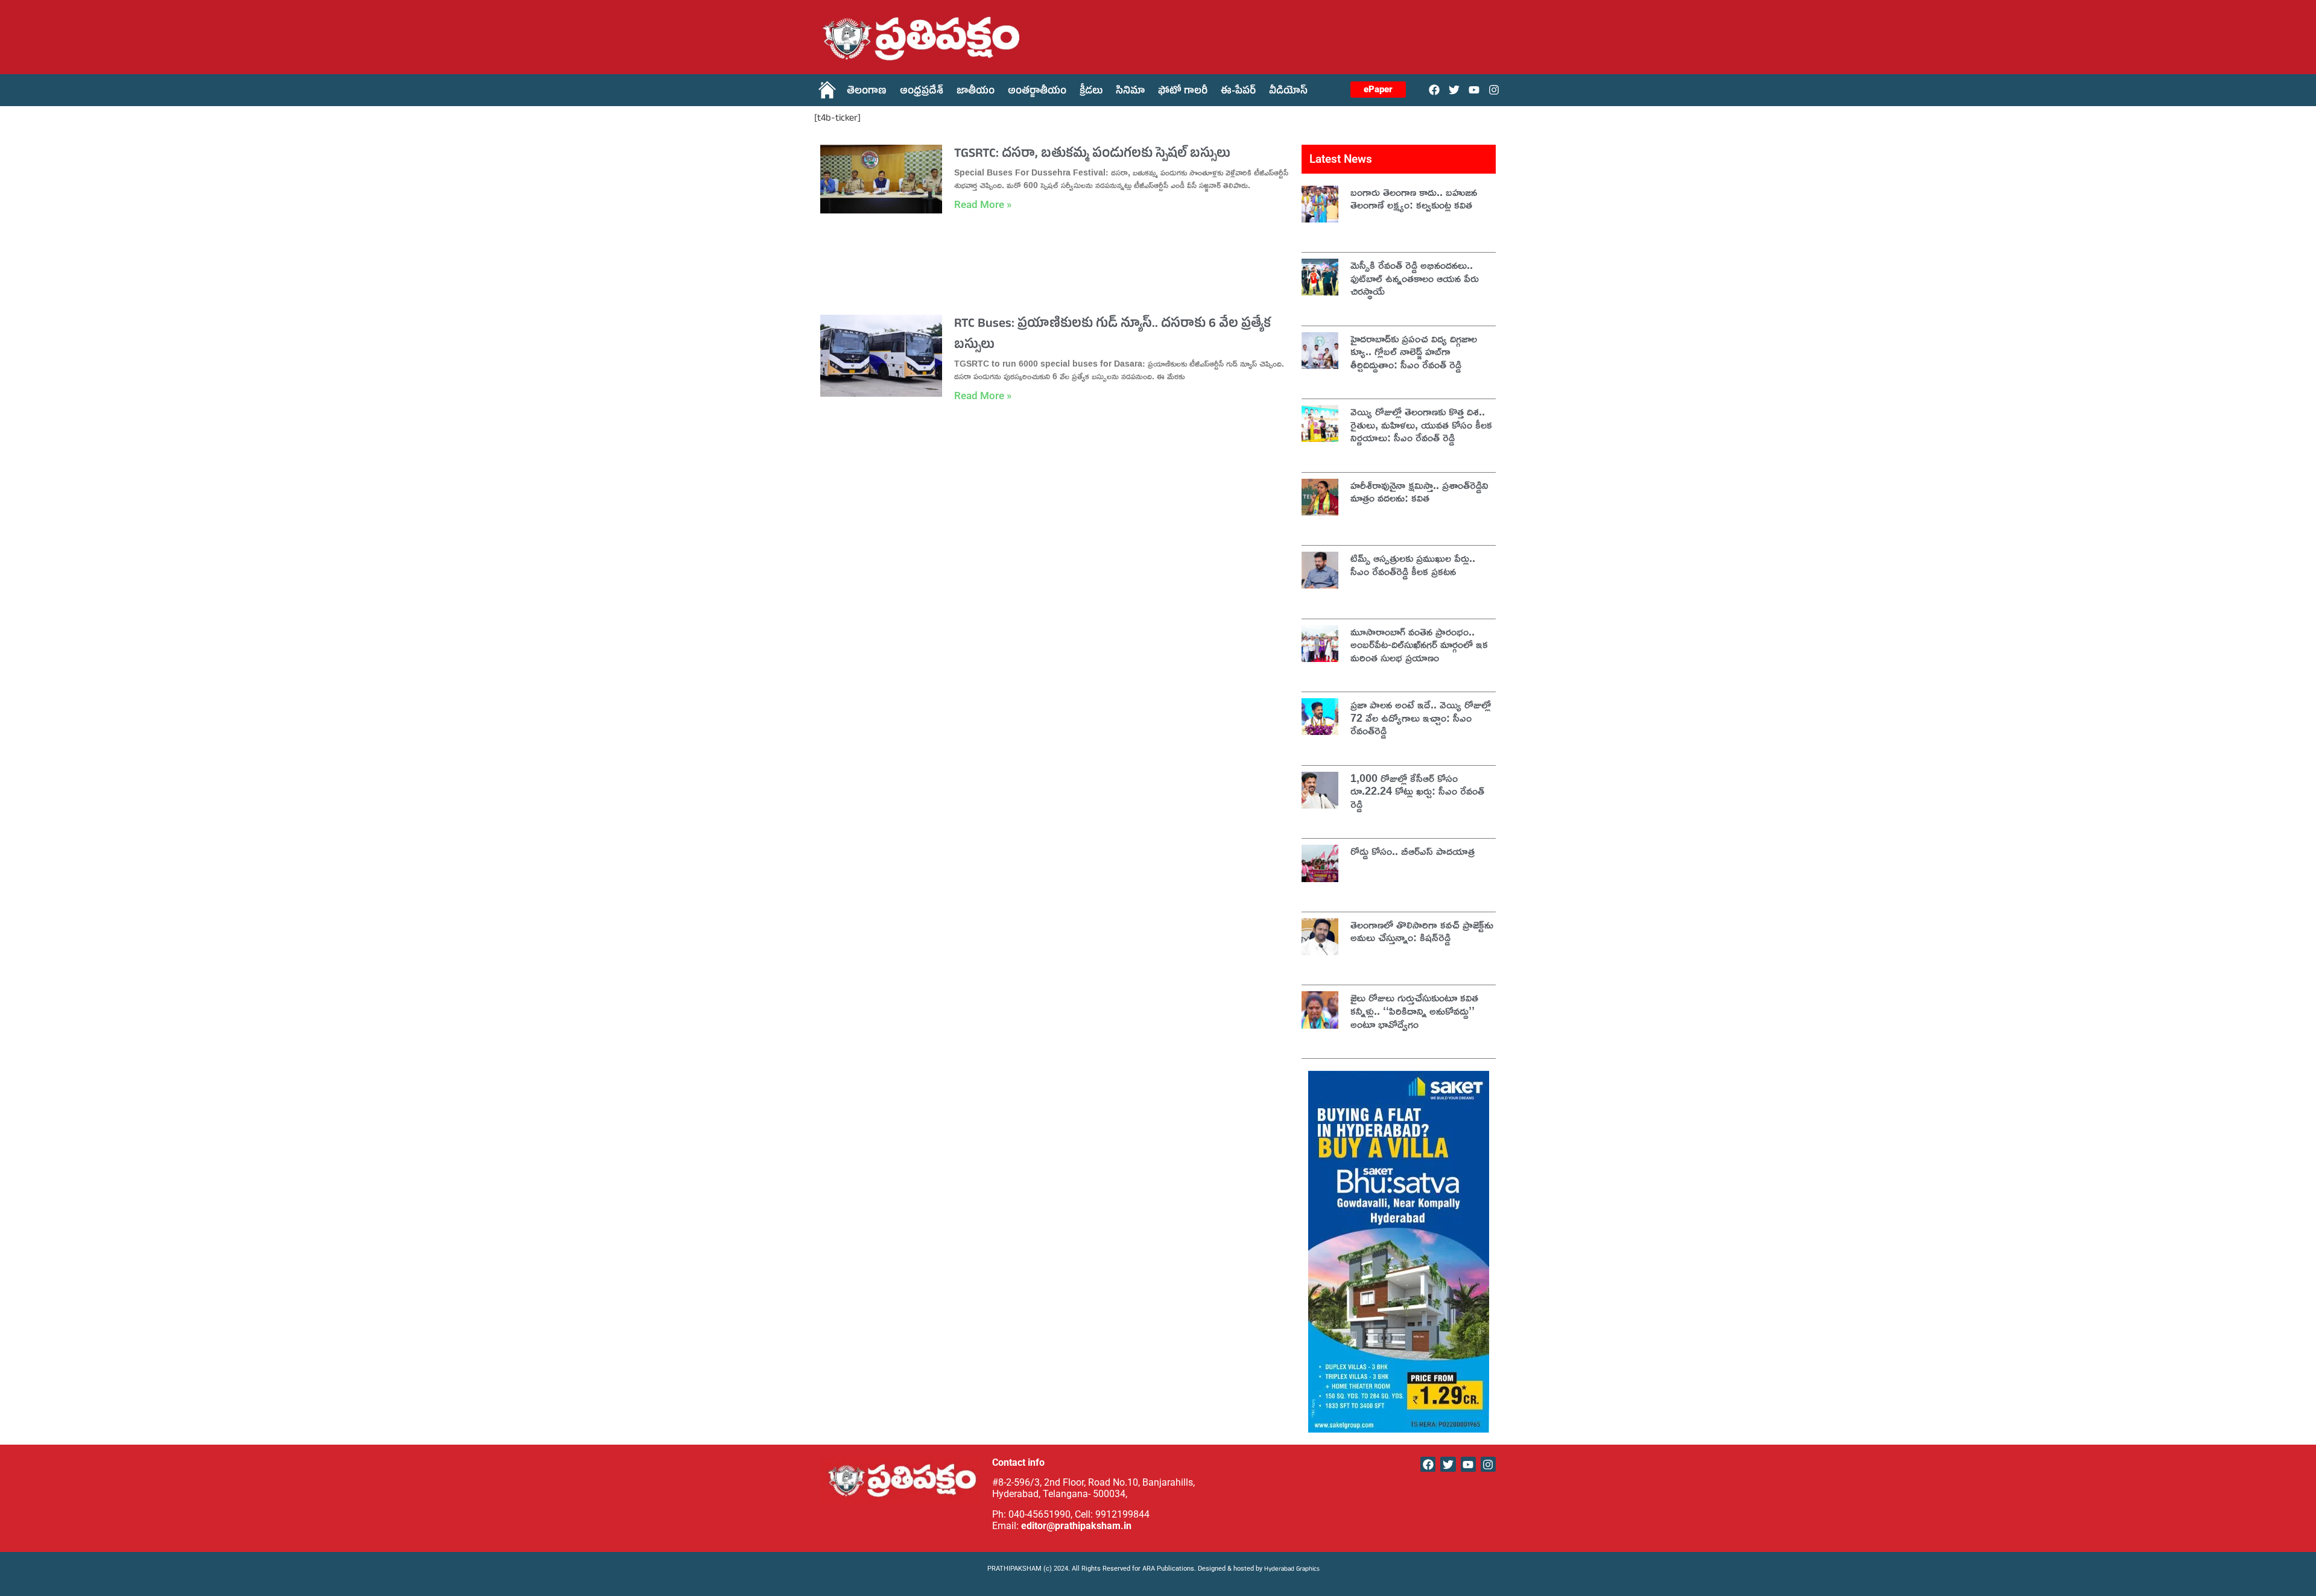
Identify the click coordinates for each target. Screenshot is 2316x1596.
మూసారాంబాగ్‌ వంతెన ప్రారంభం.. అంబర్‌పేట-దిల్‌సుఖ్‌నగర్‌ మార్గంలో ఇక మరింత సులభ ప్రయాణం (1419, 644)
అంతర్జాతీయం (1037, 92)
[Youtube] (1474, 90)
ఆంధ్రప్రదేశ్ (922, 92)
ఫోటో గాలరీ (1183, 92)
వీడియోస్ (1288, 92)
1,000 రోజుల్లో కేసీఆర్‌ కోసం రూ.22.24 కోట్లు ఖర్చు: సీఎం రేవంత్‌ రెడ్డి (1417, 791)
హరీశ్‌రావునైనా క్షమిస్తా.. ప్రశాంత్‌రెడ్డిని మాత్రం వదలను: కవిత (1419, 491)
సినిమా (1130, 92)
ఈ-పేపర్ (1238, 92)
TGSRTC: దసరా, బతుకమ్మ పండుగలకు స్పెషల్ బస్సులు (1092, 155)
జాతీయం (976, 92)
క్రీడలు (1091, 92)
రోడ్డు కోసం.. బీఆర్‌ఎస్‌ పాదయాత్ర (1413, 851)
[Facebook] (1434, 90)
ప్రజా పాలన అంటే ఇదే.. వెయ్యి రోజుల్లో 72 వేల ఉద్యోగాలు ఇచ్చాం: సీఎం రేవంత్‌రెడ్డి (1421, 717)
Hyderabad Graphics (1293, 1570)
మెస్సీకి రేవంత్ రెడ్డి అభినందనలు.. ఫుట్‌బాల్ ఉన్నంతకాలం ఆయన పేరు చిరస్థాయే (1415, 278)
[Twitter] (1454, 90)
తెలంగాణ (867, 92)
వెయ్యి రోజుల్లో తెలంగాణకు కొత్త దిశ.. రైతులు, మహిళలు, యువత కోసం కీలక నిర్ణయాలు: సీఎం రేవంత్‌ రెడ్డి (1421, 424)
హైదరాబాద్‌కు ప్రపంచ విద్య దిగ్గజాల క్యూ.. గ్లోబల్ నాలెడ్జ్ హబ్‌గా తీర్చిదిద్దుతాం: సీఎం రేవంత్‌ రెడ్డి (1414, 351)
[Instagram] (1494, 90)
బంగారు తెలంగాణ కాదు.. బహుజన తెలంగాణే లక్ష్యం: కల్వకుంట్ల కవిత (1414, 198)
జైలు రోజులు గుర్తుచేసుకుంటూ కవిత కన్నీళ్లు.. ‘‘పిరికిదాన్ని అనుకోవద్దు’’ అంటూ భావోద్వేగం (1414, 1010)
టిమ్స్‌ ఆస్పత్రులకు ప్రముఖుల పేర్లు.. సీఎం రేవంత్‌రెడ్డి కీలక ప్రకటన (1413, 564)
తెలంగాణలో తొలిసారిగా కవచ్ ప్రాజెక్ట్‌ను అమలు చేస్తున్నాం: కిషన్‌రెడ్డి (1422, 931)
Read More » (983, 204)
